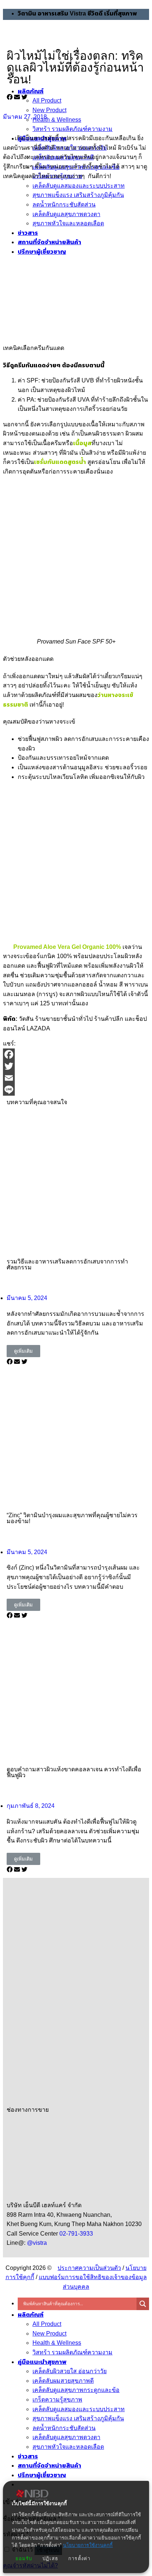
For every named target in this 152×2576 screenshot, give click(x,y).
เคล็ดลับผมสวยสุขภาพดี (63, 2381)
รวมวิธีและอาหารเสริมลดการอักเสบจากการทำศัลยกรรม (67, 1264)
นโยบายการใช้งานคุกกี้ (88, 2545)
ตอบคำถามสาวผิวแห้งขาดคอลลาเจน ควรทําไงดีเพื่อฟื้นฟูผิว (74, 1772)
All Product (47, 2324)
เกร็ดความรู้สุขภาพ (57, 2400)
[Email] (76, 1078)
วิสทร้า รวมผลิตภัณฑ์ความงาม (72, 2352)
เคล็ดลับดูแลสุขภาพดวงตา (66, 2437)
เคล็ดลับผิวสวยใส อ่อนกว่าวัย (70, 2371)
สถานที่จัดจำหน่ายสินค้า (49, 2466)
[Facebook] (76, 1054)
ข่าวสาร (28, 2456)
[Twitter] (76, 1066)
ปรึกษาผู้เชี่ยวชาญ (42, 2475)
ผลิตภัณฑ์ (31, 2315)
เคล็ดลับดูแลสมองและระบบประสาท (79, 2409)
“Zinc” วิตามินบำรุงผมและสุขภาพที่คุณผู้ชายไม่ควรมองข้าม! (72, 1518)
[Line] (76, 1090)
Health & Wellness (57, 2343)
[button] (10, 97)
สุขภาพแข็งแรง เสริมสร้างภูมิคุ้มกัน (78, 2418)
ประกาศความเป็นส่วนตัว (89, 2268)
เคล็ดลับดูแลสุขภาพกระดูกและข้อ (76, 2390)
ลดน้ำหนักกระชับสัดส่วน (64, 2428)
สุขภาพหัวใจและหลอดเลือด (68, 2447)
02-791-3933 (77, 2234)
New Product (49, 2334)
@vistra (37, 2243)
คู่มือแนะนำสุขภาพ (42, 2362)
